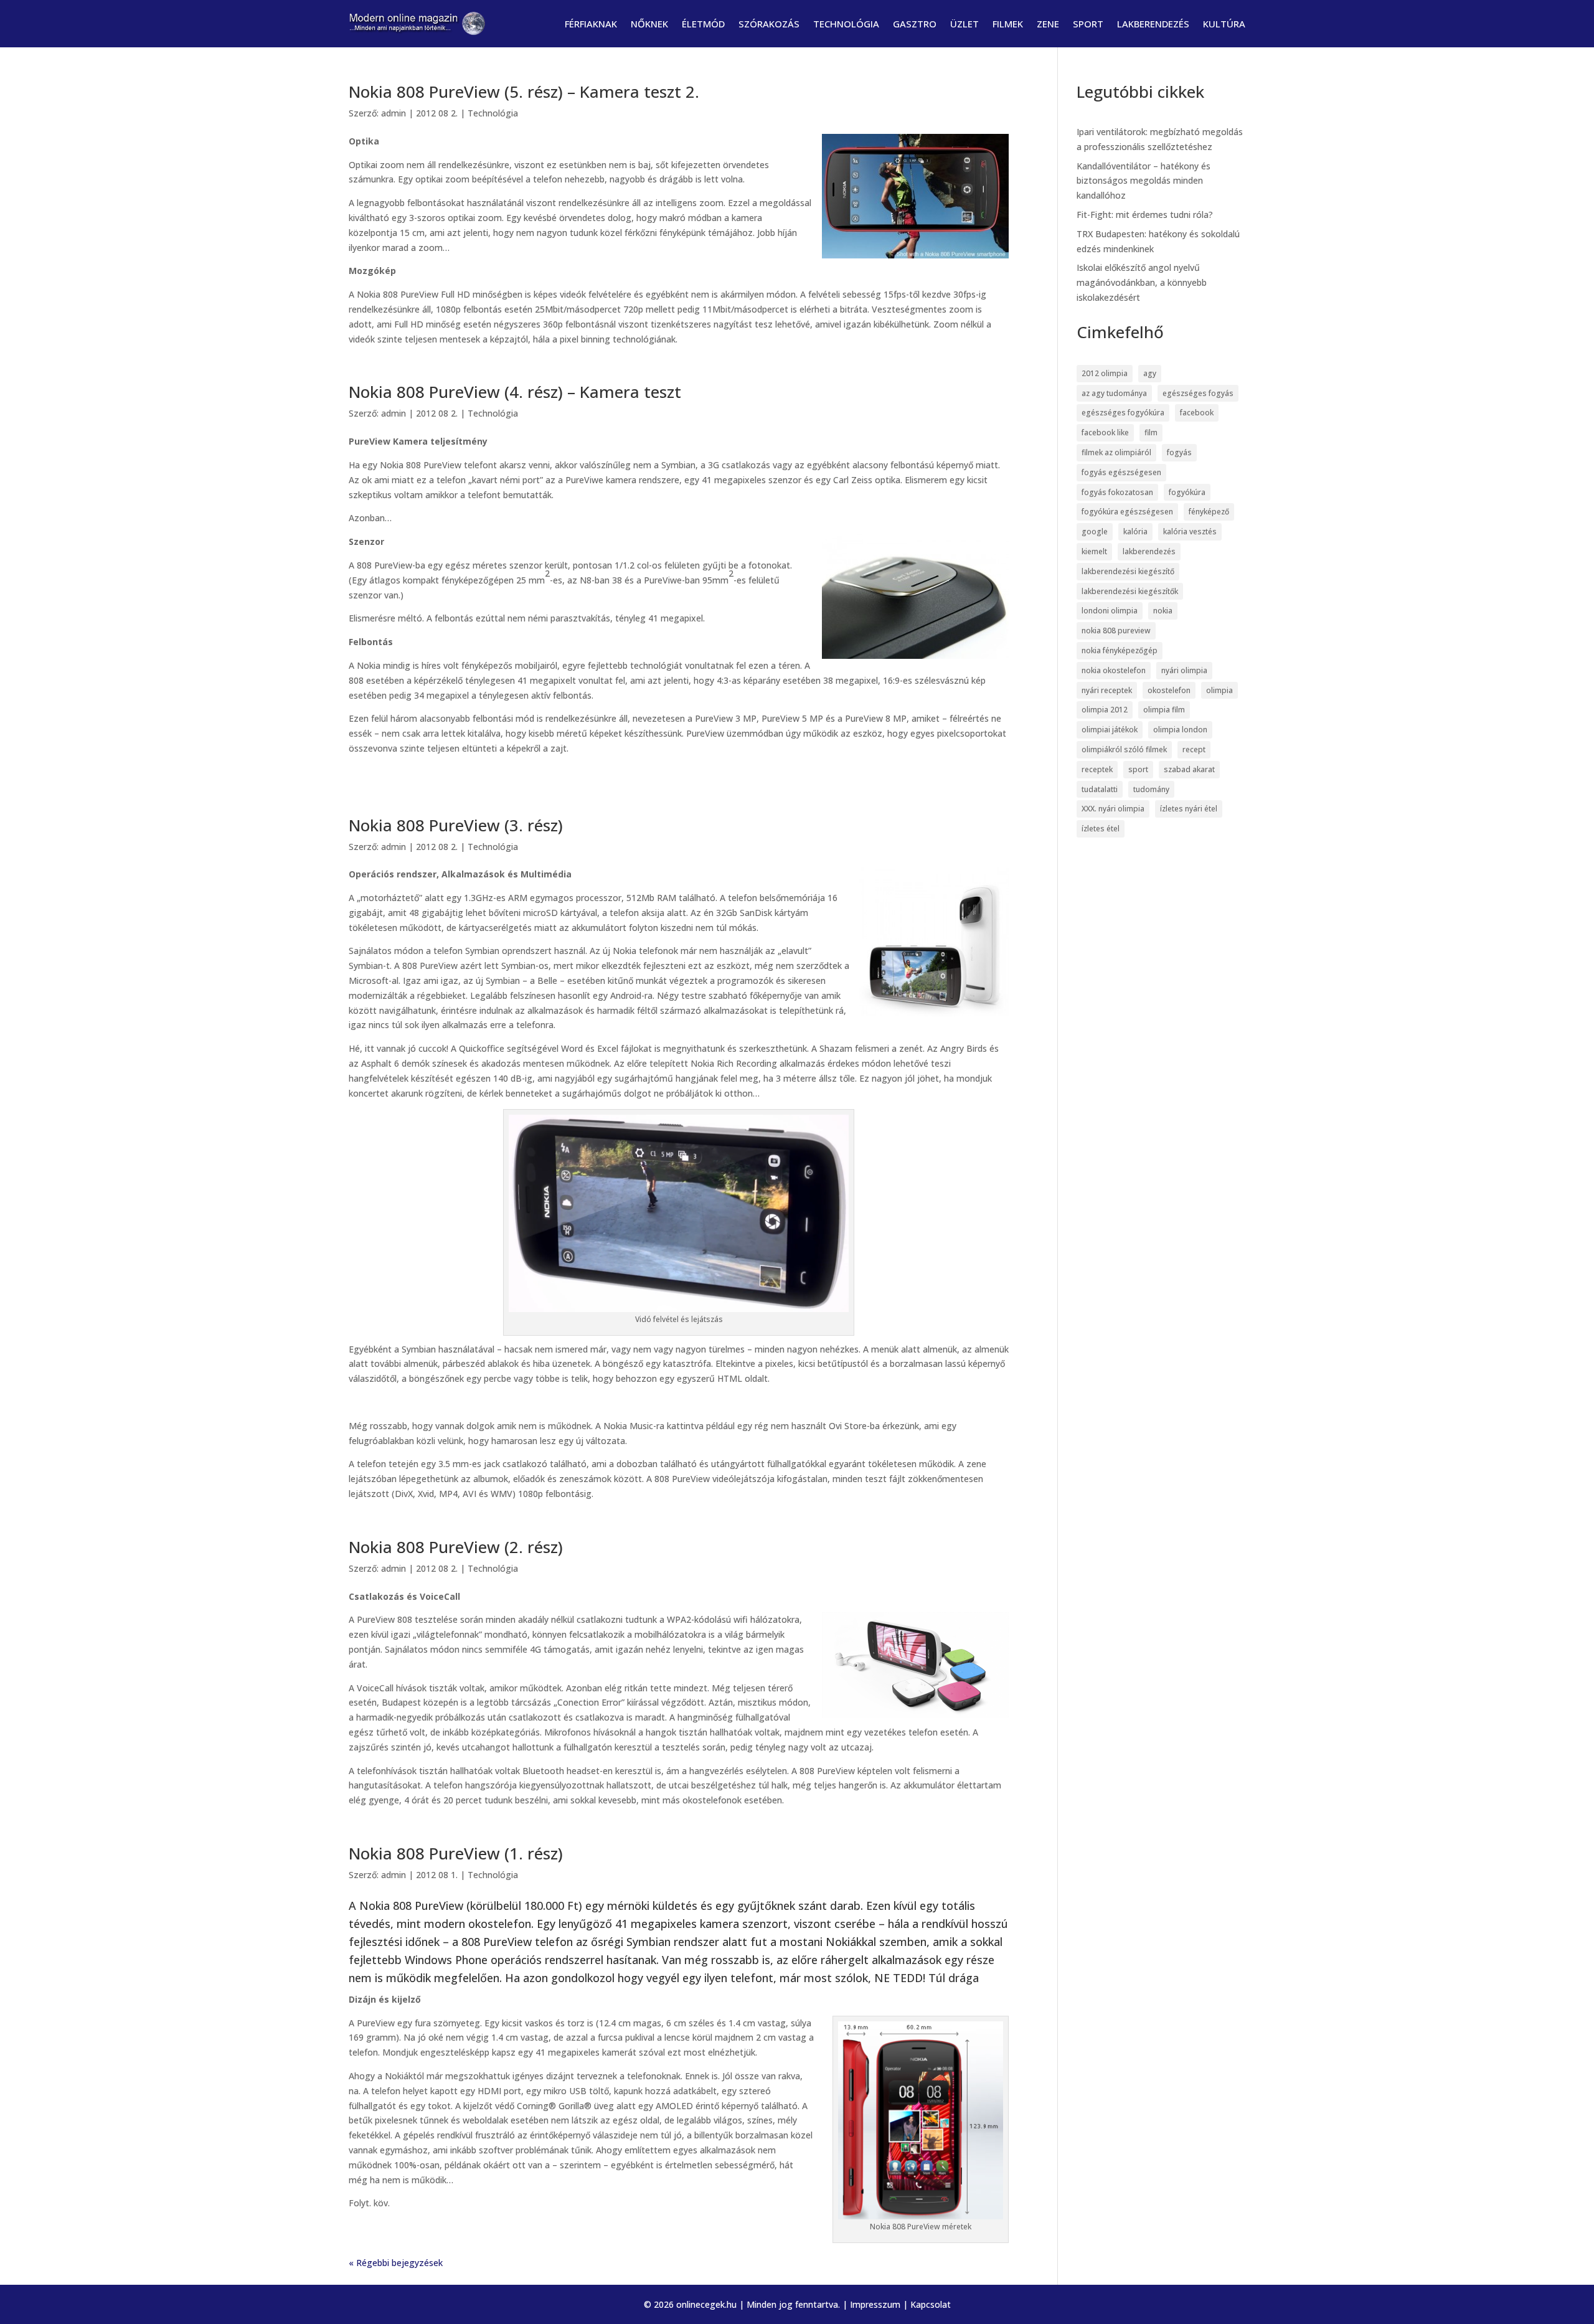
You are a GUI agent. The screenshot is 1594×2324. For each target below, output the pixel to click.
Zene (1048, 24)
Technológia (846, 24)
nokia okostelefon (1114, 670)
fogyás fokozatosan (1117, 492)
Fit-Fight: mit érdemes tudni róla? (1145, 215)
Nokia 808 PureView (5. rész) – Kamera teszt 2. (524, 92)
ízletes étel (1101, 829)
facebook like (1105, 432)
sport (1138, 769)
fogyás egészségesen (1121, 472)
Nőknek (649, 24)
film (1151, 432)
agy (1150, 373)
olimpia (1219, 690)
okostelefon (1169, 690)
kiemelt (1094, 551)
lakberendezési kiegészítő (1128, 571)
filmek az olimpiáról (1116, 452)
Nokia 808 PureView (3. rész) (456, 825)
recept (1194, 749)
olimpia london (1180, 730)
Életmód (703, 24)
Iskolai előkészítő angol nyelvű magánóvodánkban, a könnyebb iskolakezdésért (1142, 282)
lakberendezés (1149, 551)
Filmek (1008, 24)
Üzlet (964, 24)
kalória (1135, 531)
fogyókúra (1187, 492)
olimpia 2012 (1105, 710)
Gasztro (915, 24)
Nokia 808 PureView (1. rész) (456, 1853)
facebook (1197, 413)
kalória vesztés (1190, 531)
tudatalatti (1100, 789)
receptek (1097, 769)
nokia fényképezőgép (1120, 650)
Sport (1088, 24)
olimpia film (1164, 710)
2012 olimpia (1105, 373)
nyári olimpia (1184, 670)
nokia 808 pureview (1116, 631)
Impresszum (875, 2304)
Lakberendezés (1153, 24)
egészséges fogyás (1198, 393)
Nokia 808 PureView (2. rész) (456, 1547)
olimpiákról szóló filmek (1124, 749)
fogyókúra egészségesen (1127, 512)
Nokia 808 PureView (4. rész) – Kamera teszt (515, 392)
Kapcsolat (931, 2304)
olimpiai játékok (1110, 730)
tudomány (1151, 789)
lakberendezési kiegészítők (1130, 591)
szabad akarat (1189, 769)
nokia (1163, 611)
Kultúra (1224, 24)
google (1095, 531)
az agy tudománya (1114, 393)
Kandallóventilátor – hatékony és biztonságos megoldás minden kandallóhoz (1144, 181)
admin (394, 113)
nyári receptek (1107, 690)
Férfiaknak (591, 24)
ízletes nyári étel (1189, 809)
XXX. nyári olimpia (1113, 809)
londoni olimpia (1110, 611)
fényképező (1209, 512)
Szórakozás (769, 24)
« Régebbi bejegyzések (396, 2263)
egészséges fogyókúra (1123, 413)
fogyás (1179, 452)
